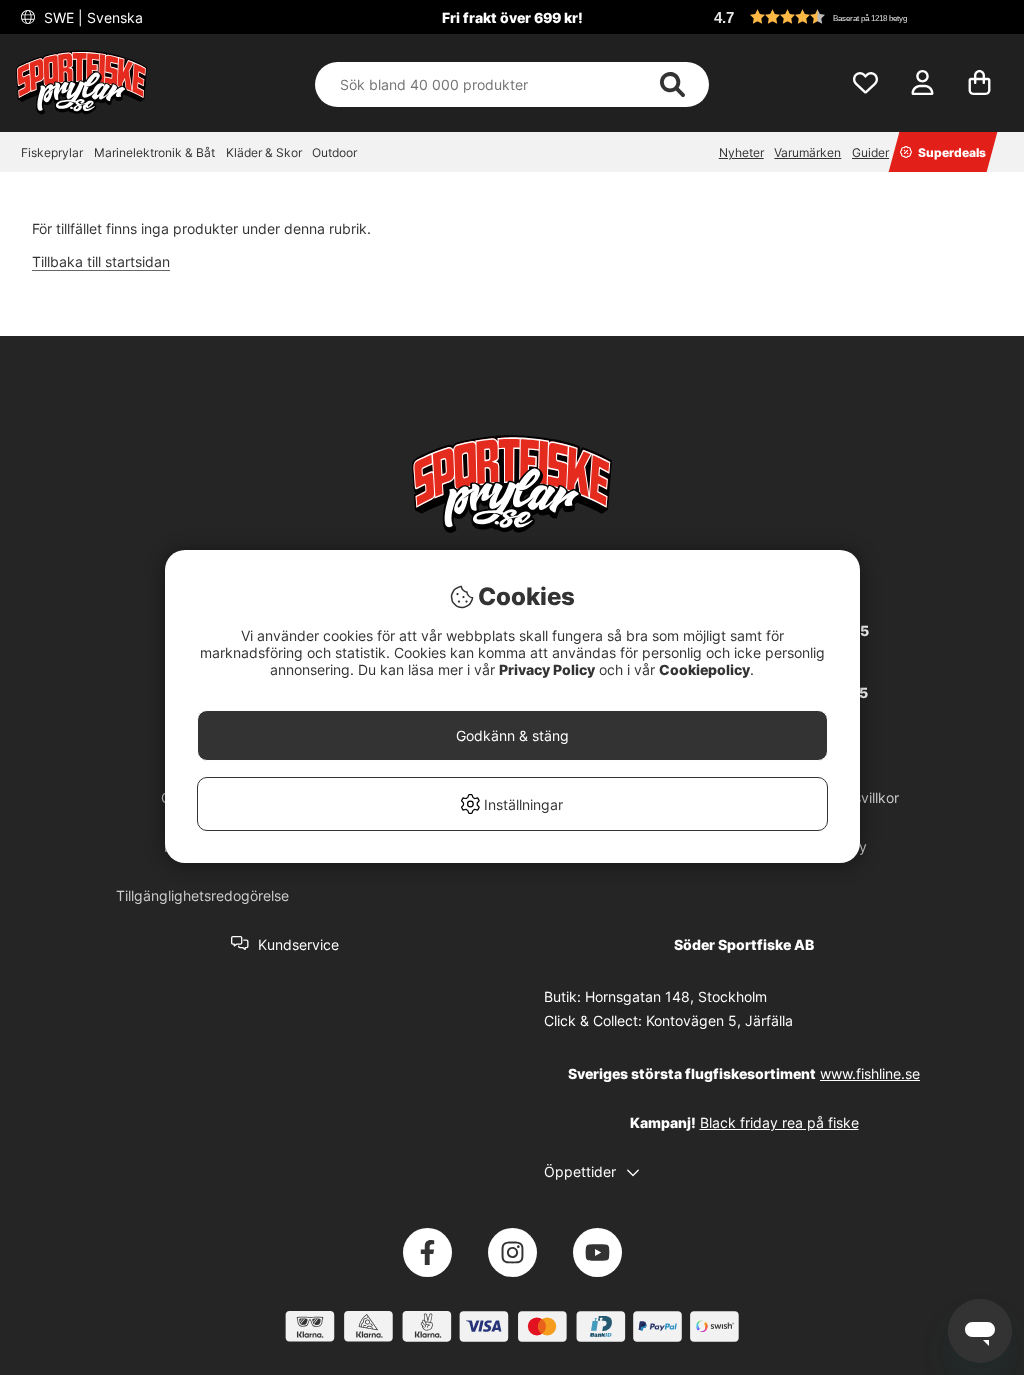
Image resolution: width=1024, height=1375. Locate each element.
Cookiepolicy (704, 669)
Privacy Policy (547, 669)
